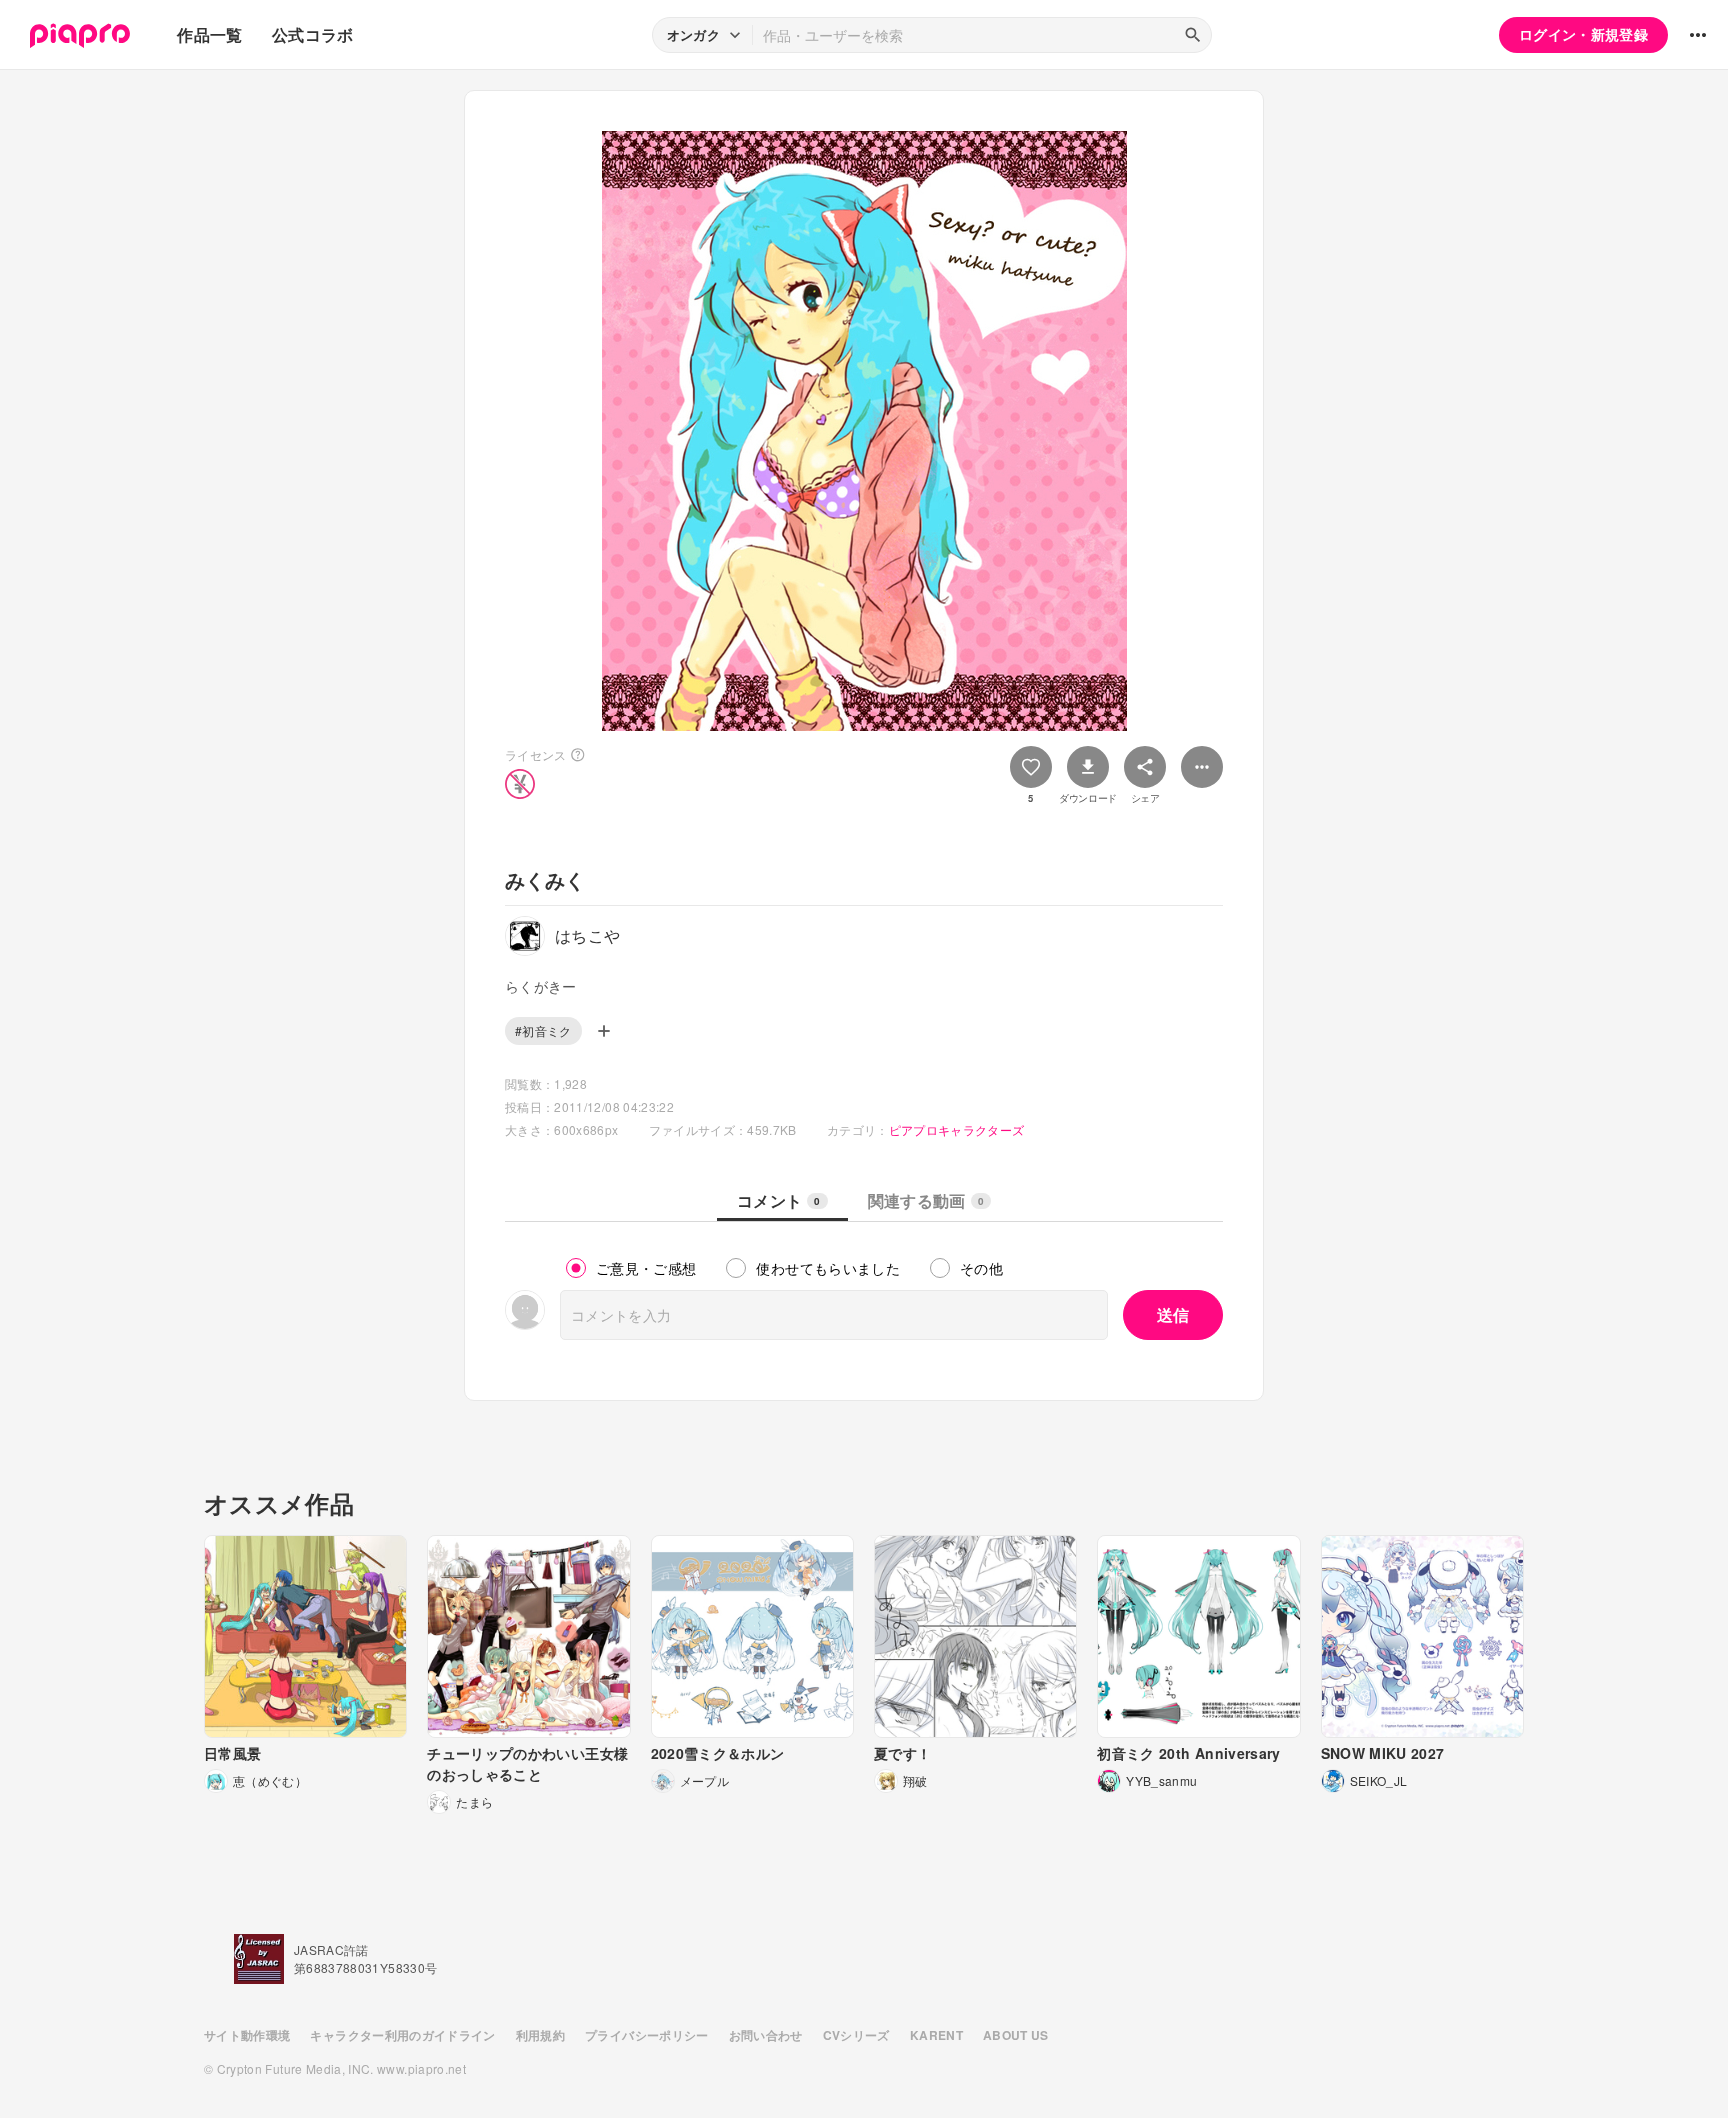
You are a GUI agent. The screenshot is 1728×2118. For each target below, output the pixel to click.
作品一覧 (209, 34)
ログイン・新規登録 (1583, 34)
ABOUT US (1016, 2035)
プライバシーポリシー (647, 2035)
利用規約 (540, 2035)
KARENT (936, 2035)
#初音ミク (543, 1030)
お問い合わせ (766, 2035)
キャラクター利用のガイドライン (402, 2035)
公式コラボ (313, 34)
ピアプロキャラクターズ (957, 1129)
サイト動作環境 (247, 2035)
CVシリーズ (856, 2035)
